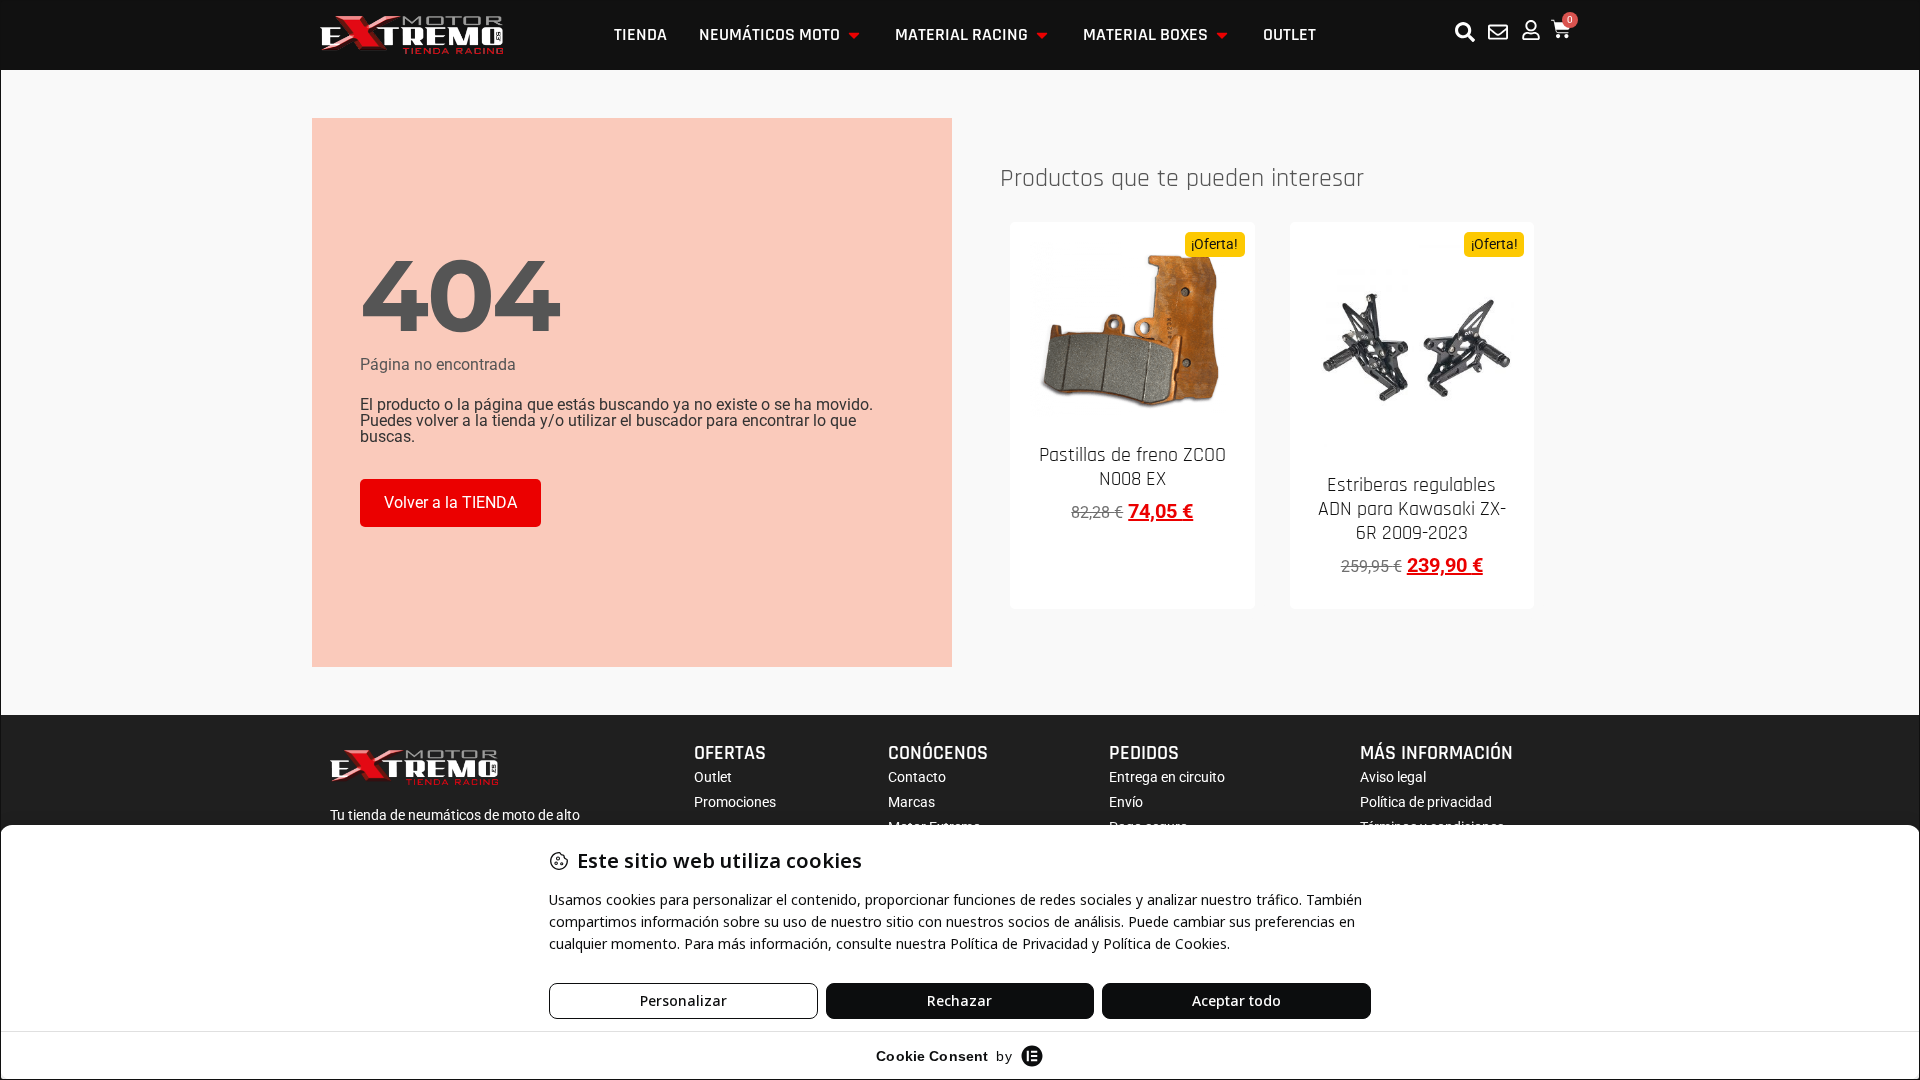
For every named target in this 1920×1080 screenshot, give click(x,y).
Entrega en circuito (1167, 777)
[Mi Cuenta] (1531, 30)
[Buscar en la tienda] (1465, 32)
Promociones (735, 802)
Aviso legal (1393, 777)
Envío (1126, 802)
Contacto (917, 777)
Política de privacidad (1426, 802)
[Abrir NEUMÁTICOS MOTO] (854, 35)
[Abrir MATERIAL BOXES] (1222, 35)
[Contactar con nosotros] (1498, 32)
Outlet (713, 777)
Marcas (911, 802)
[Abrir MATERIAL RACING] (1042, 35)
